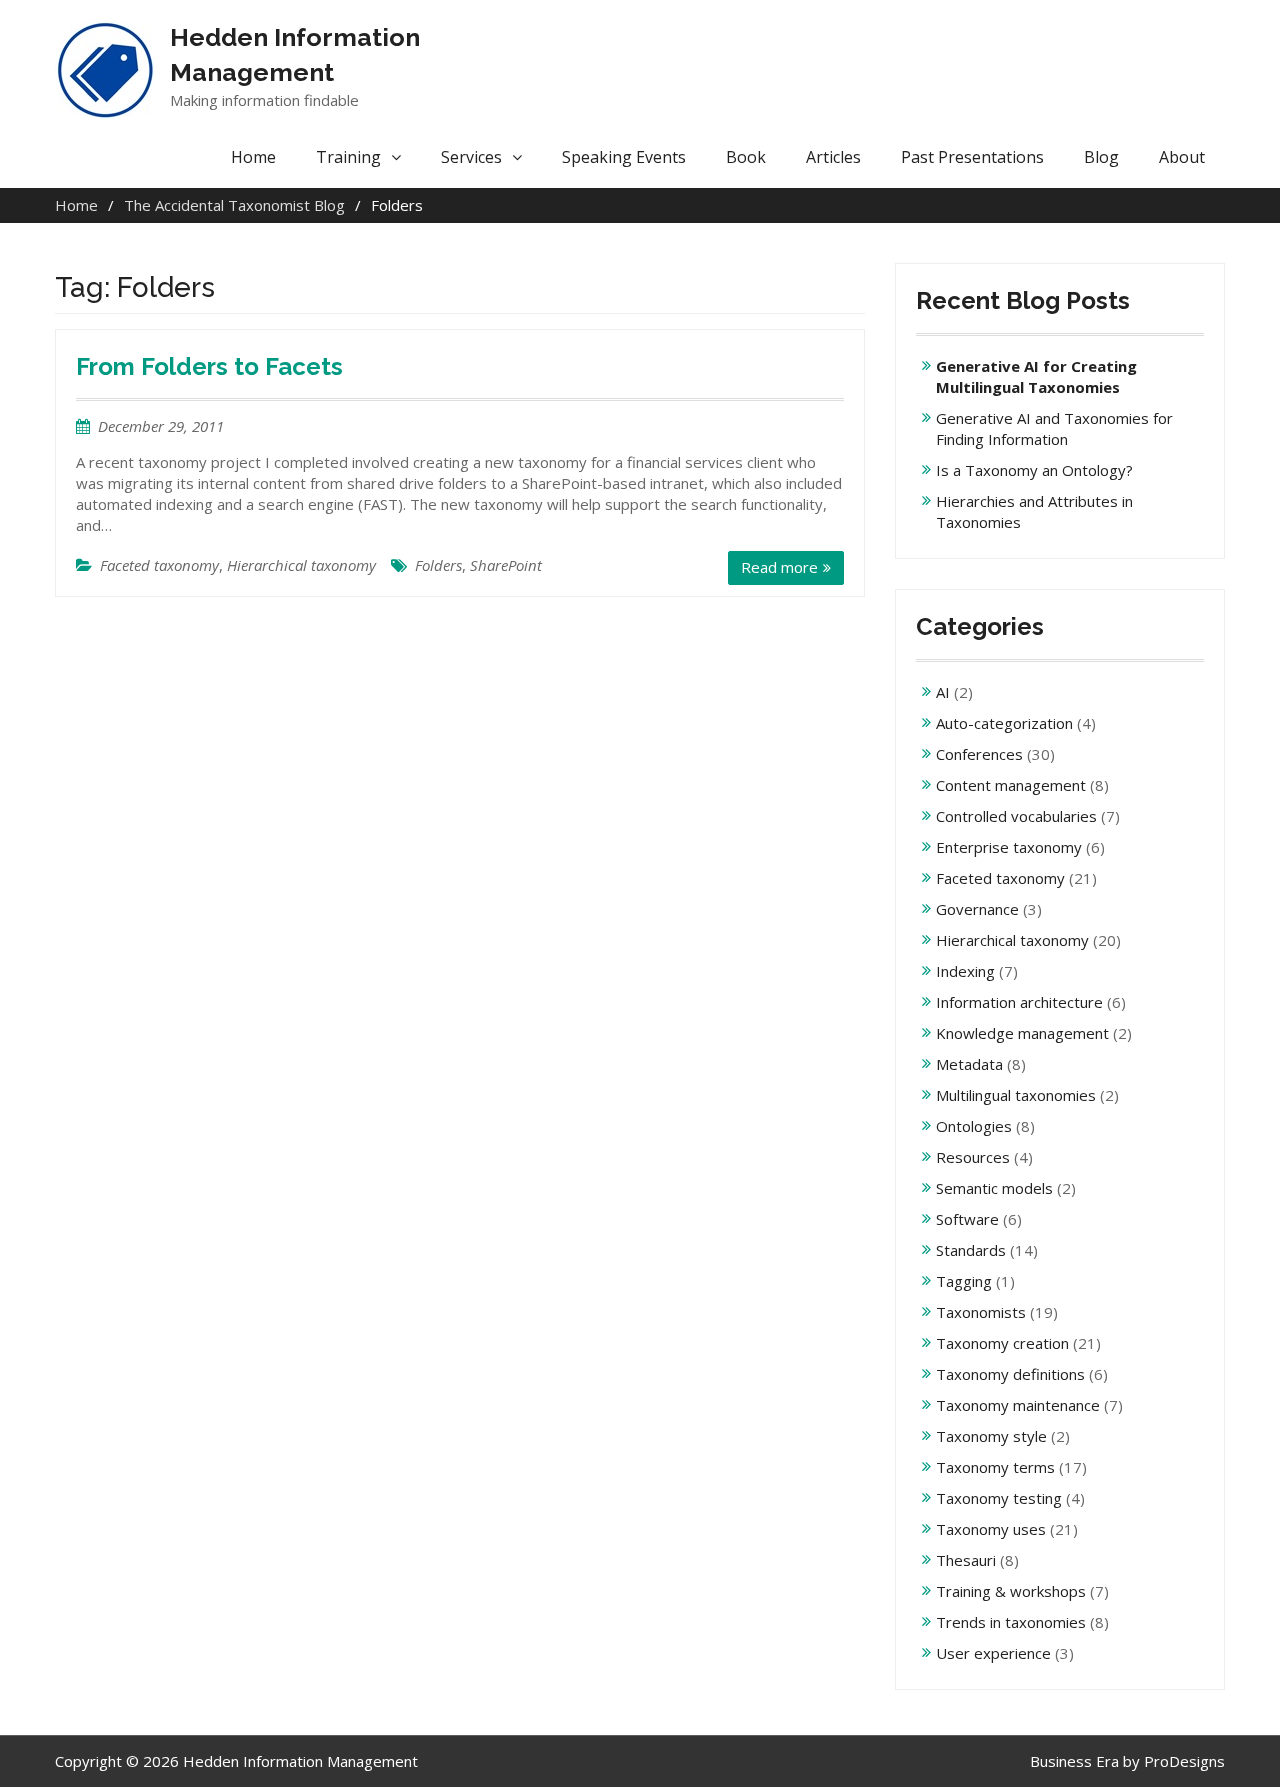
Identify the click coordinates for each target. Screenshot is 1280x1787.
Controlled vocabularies (1016, 816)
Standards (971, 1250)
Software (967, 1219)
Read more (779, 567)
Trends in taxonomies (1011, 1622)
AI (943, 692)
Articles (833, 157)
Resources (973, 1157)
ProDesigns (1184, 1761)
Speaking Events (624, 157)
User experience (993, 1653)
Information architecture (1019, 1002)
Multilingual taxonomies (1016, 1095)
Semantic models (994, 1188)
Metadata (969, 1064)
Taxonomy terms (995, 1467)
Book (746, 157)
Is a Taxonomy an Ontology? (1034, 470)
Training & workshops (1011, 1591)
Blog (1101, 157)
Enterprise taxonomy (1009, 847)
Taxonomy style (991, 1436)
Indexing (965, 971)
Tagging (964, 1281)
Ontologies (974, 1126)
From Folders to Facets (209, 366)
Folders (438, 565)
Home (253, 157)
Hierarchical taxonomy (301, 565)
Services (471, 157)
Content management (1011, 785)
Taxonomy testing (999, 1498)
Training (348, 157)
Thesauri (966, 1560)
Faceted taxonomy (159, 565)
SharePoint (506, 565)
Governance (977, 909)
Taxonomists (981, 1312)
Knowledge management (1022, 1033)
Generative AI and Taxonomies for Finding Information (1054, 428)
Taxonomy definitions (1010, 1374)
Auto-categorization (1004, 723)
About (1182, 157)
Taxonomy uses (991, 1529)
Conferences (979, 754)
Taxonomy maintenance (1018, 1405)
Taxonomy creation (1002, 1343)
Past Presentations (972, 157)
